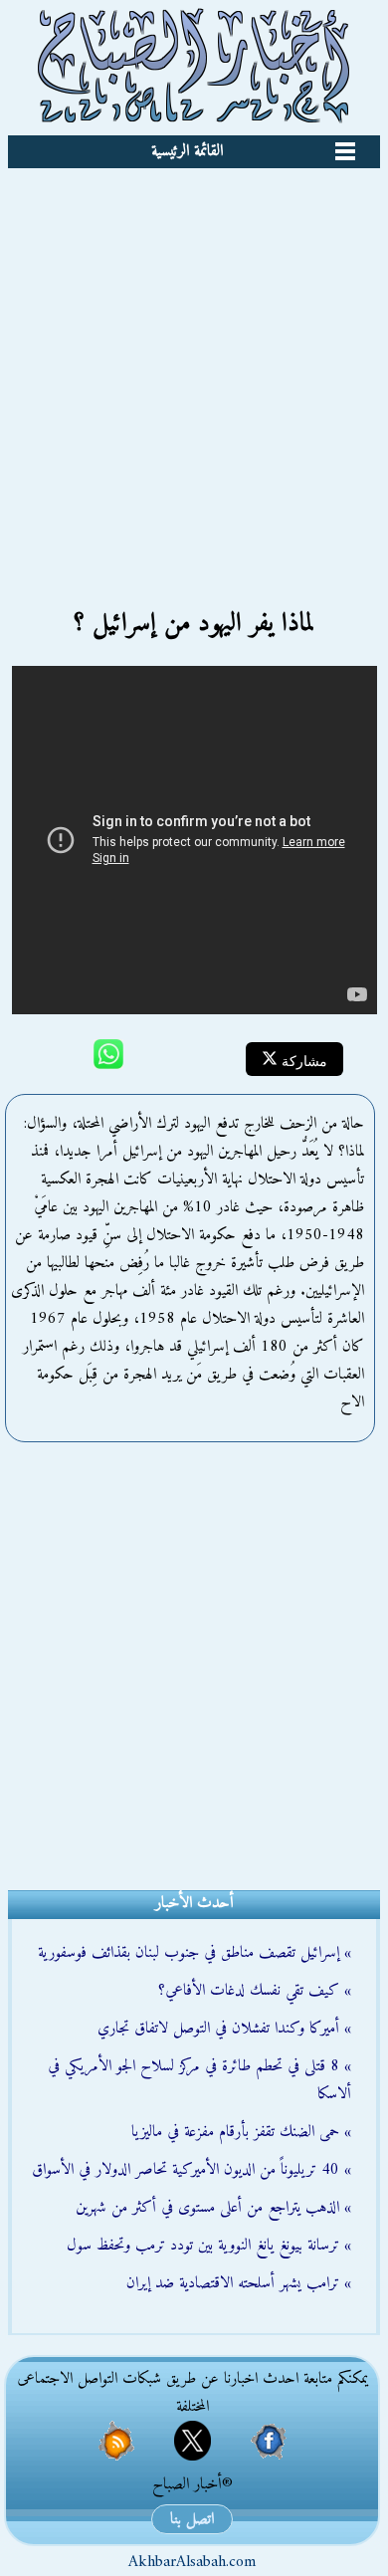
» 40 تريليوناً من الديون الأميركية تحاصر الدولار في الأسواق (192, 2170)
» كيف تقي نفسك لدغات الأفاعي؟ (255, 1991)
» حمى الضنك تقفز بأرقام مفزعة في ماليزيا (241, 2132)
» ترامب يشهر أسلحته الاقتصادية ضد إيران (239, 2283)
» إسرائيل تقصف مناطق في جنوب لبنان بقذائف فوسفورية (194, 1953)
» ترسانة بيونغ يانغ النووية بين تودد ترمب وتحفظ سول (209, 2246)
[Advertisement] (194, 372)
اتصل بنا (192, 2519)
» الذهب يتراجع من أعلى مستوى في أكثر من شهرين (213, 2208)
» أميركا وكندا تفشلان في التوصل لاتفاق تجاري (224, 2029)
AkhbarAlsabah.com (192, 2562)
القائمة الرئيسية (187, 151)
